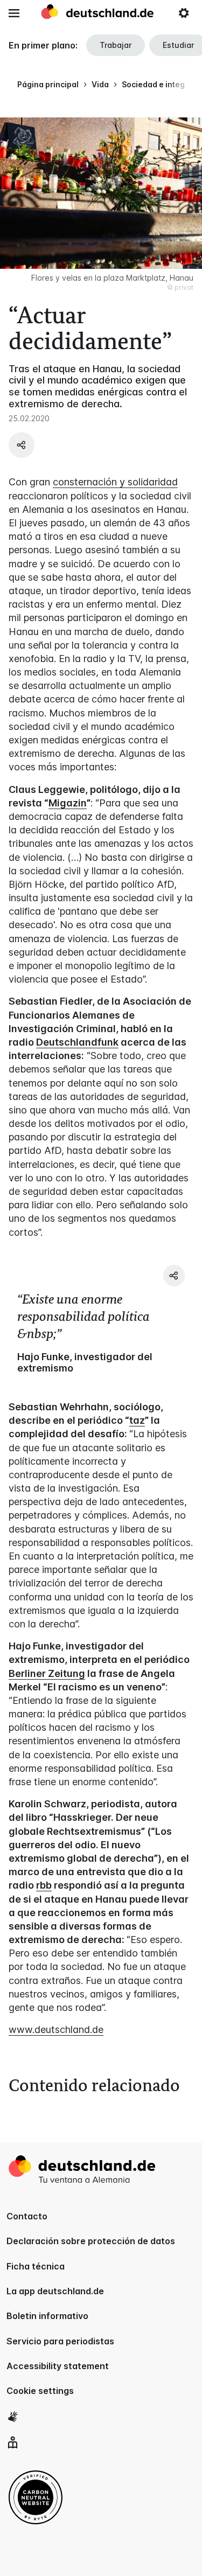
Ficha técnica (36, 2266)
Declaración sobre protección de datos (91, 2241)
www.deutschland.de (56, 2030)
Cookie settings (40, 2391)
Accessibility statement (58, 2366)
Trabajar (116, 45)
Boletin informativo (47, 2316)
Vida (100, 84)
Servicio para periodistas (60, 2341)
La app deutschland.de (55, 2291)
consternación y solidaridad (115, 482)
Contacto (27, 2216)
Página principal (48, 84)
